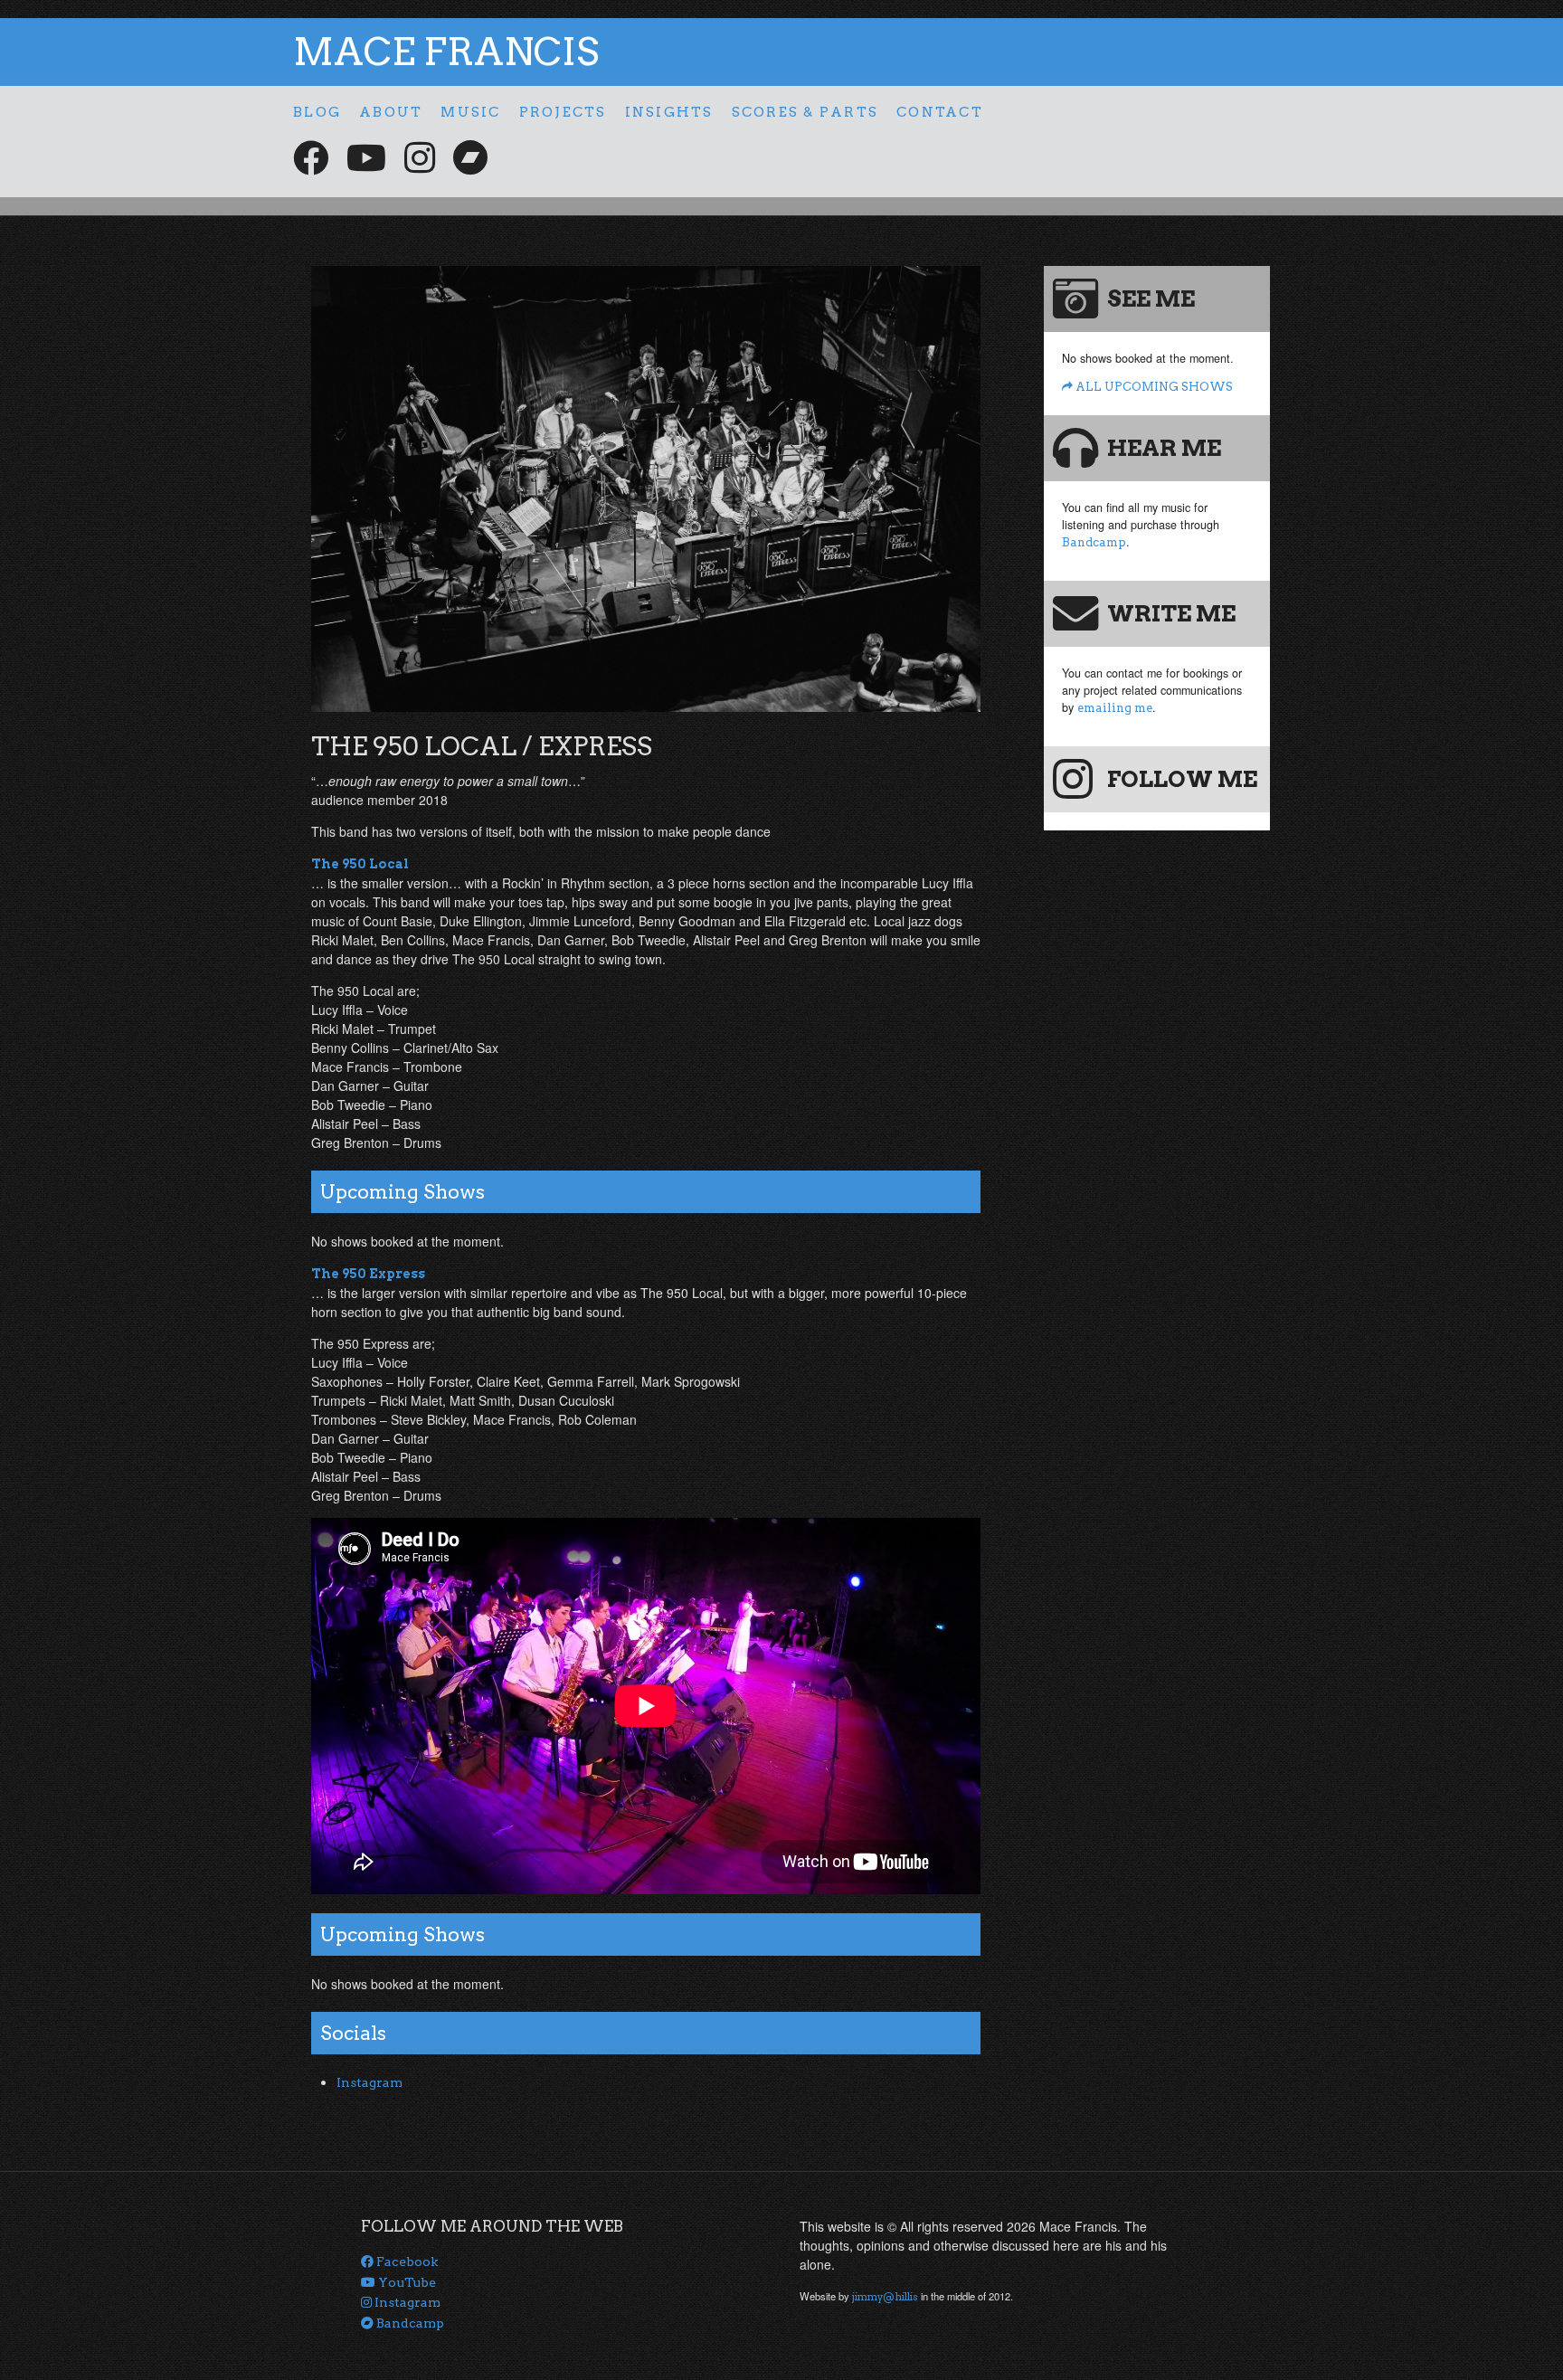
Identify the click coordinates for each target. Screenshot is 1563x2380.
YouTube (406, 2282)
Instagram (369, 2082)
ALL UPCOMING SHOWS (1153, 387)
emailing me (1115, 708)
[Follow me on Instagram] (420, 158)
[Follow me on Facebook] (311, 158)
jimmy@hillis (885, 2297)
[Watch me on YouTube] (366, 158)
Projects (563, 112)
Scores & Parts (805, 112)
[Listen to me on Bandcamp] (470, 158)
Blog (317, 112)
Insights (669, 112)
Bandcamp (1094, 542)
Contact (940, 112)
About (391, 112)
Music (470, 112)
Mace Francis (446, 52)
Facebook (406, 2261)
